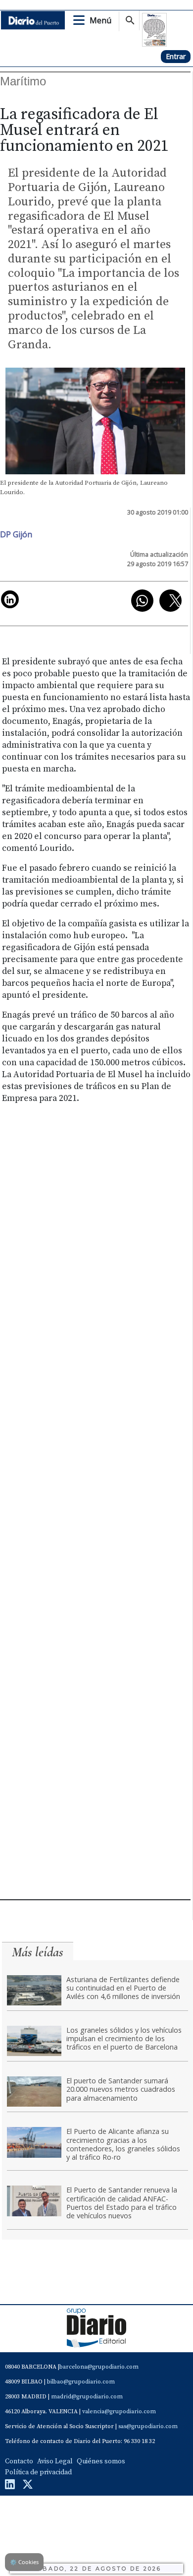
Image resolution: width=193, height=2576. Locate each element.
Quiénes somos (101, 2461)
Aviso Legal (55, 2461)
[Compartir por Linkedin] (10, 599)
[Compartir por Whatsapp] (142, 601)
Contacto (19, 2461)
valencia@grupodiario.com (119, 2412)
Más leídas (38, 1952)
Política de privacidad (38, 2472)
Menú (100, 20)
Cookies (24, 2562)
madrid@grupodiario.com (87, 2397)
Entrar (176, 56)
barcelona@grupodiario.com (99, 2367)
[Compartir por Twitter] (170, 601)
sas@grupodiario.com (148, 2426)
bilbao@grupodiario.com (81, 2382)
